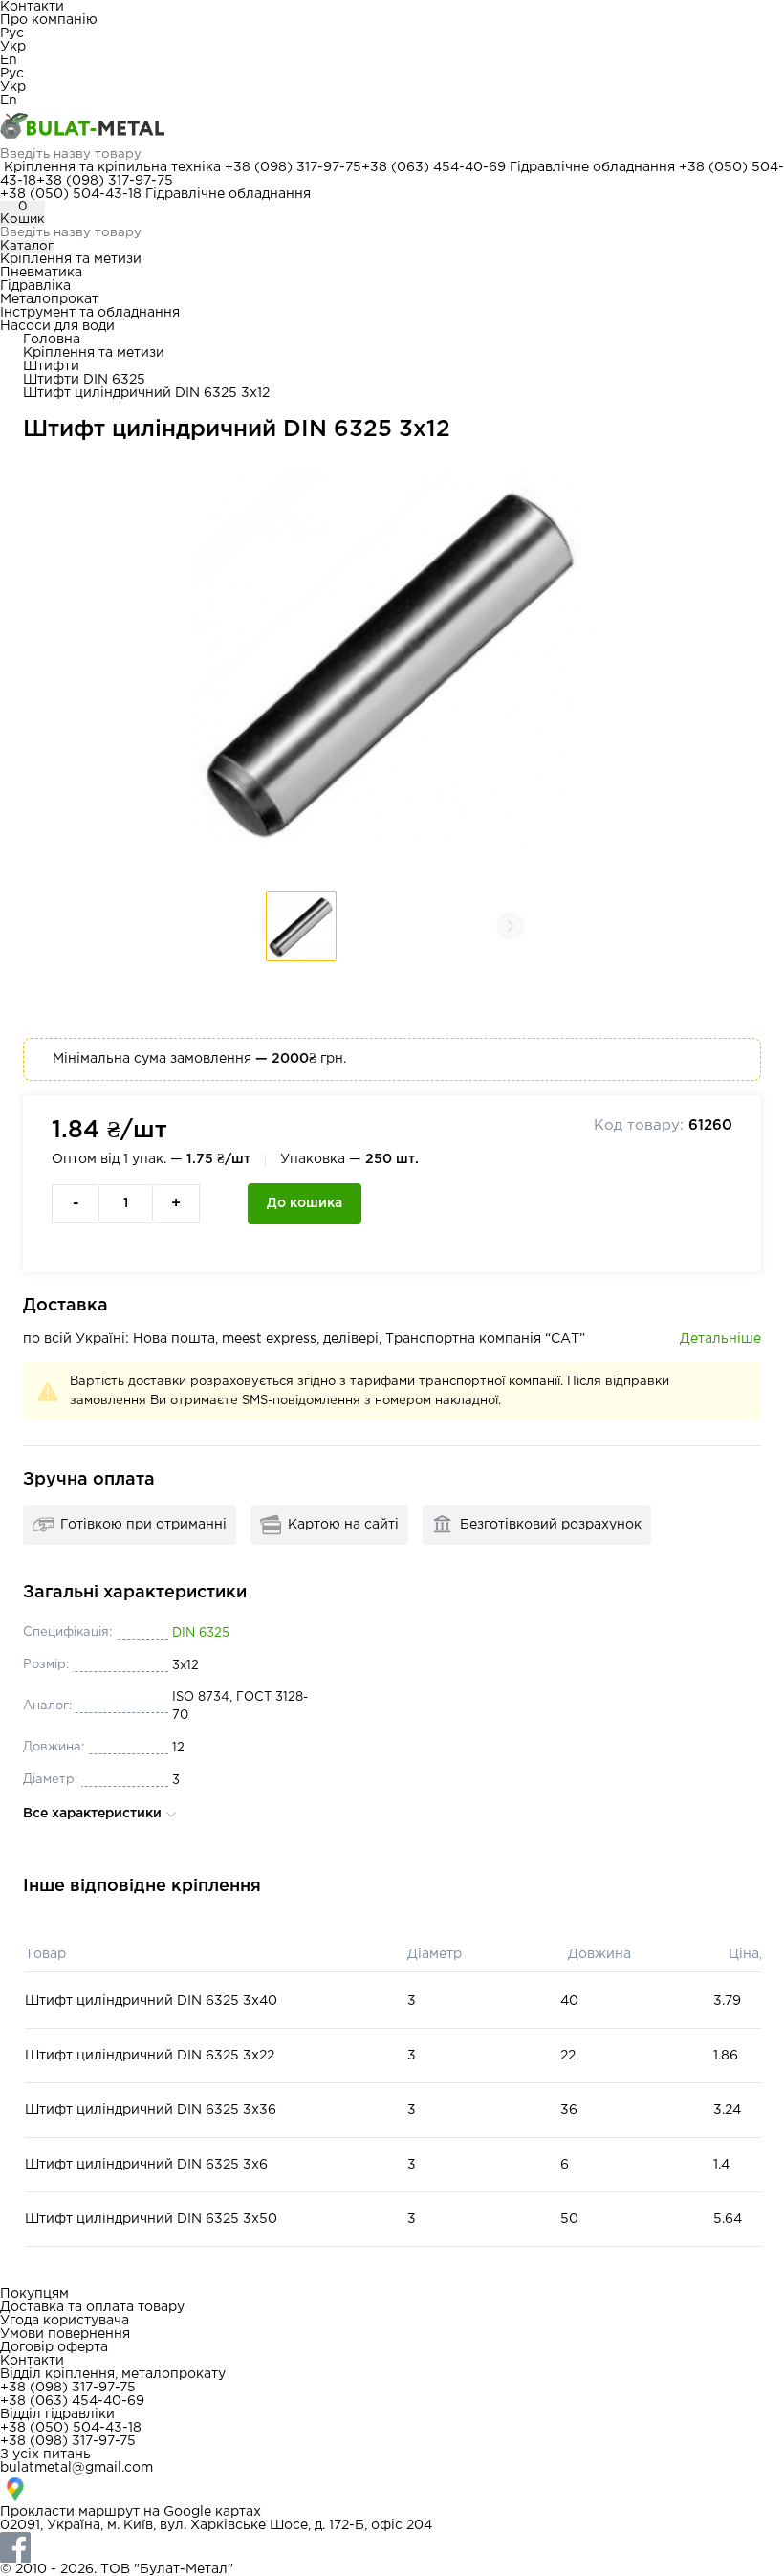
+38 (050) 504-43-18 (71, 194)
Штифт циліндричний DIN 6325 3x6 (146, 2165)
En (9, 60)
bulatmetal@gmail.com (76, 2468)
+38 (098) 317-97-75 (293, 167)
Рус (12, 33)
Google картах (212, 2512)
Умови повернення (65, 2334)
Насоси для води (57, 326)
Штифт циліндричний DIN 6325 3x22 (150, 2056)
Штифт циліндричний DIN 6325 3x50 (151, 2219)
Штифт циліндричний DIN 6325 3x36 (151, 2110)
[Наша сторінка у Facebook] (392, 2547)
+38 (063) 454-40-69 (434, 167)
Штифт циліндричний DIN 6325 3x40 (151, 2001)
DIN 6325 (201, 1633)
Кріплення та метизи (71, 259)
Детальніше (720, 1339)
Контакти (32, 7)
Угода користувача (65, 2321)
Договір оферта (54, 2347)
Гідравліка (35, 286)
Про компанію (49, 20)
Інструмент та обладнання (90, 313)
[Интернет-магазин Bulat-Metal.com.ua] (392, 127)
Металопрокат (49, 299)
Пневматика (41, 273)
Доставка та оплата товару (92, 2307)
